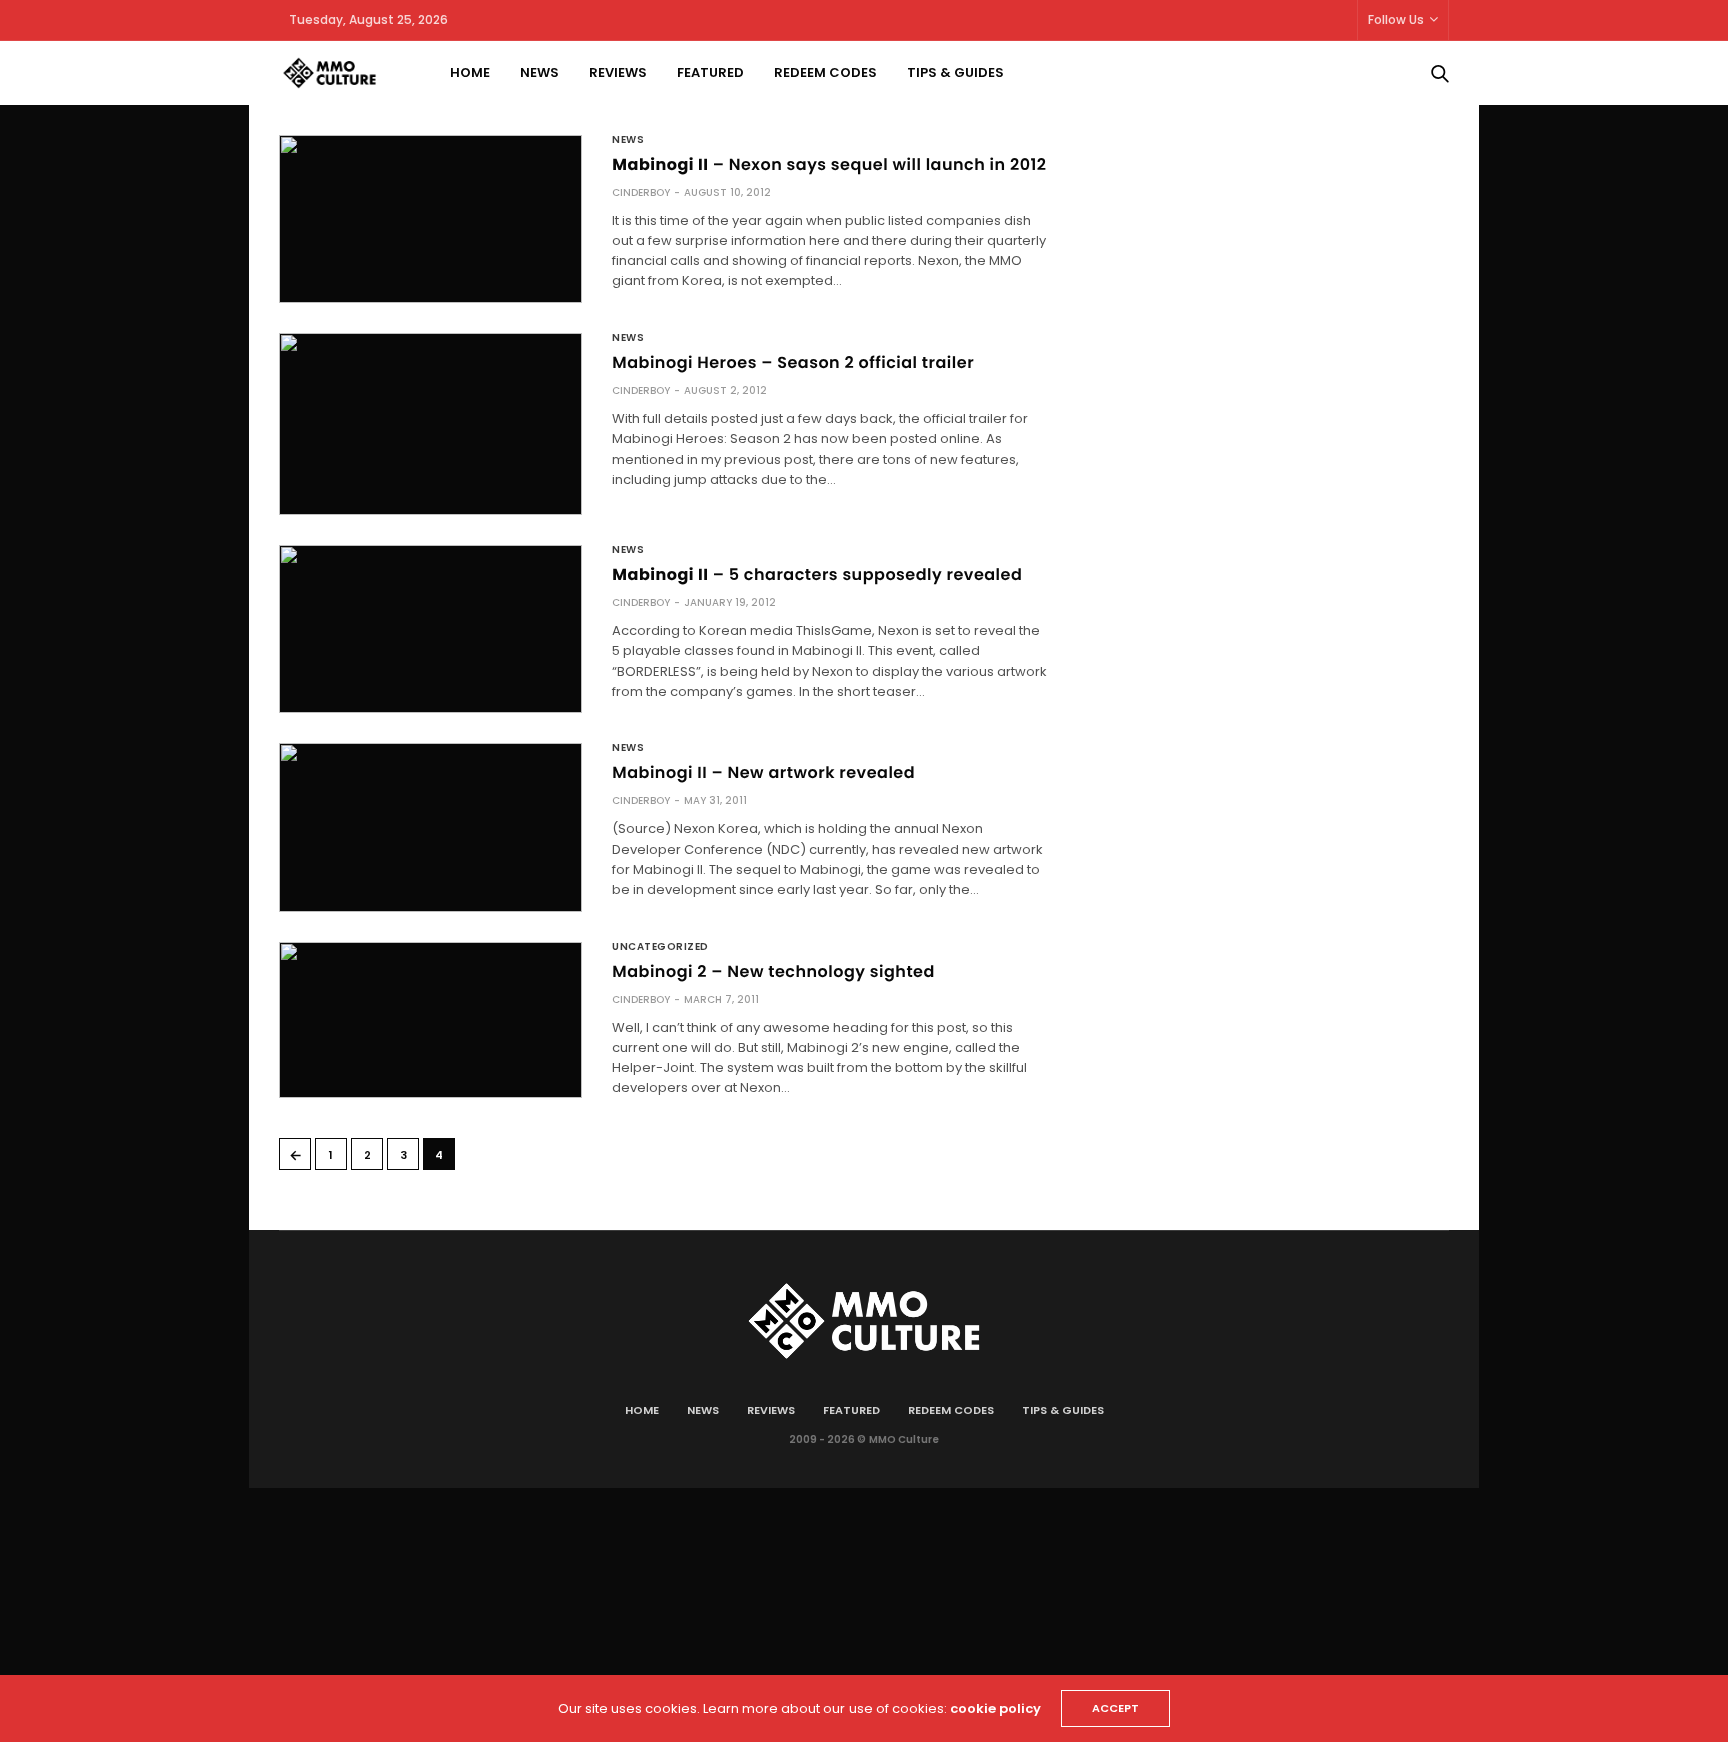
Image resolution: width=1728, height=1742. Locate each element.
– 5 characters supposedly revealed (817, 574)
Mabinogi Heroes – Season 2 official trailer (793, 362)
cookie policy (995, 1708)
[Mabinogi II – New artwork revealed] (430, 827)
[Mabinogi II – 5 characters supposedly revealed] (430, 629)
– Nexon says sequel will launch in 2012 (829, 164)
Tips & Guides (955, 72)
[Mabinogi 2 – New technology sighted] (430, 1020)
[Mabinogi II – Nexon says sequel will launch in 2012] (430, 219)
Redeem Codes (825, 72)
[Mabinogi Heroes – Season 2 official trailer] (430, 424)
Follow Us (1396, 19)
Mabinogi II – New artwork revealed (763, 772)
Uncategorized (660, 947)
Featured (710, 72)
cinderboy (641, 192)
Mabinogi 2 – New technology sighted (773, 971)
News (539, 72)
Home (470, 72)
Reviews (618, 72)
